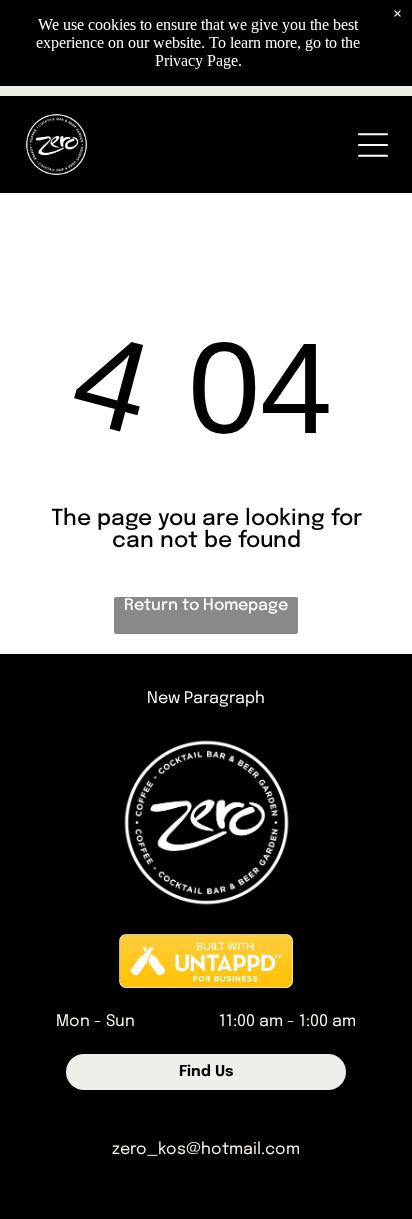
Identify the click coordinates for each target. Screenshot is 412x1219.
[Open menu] (373, 145)
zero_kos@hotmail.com (206, 1149)
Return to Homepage (206, 605)
